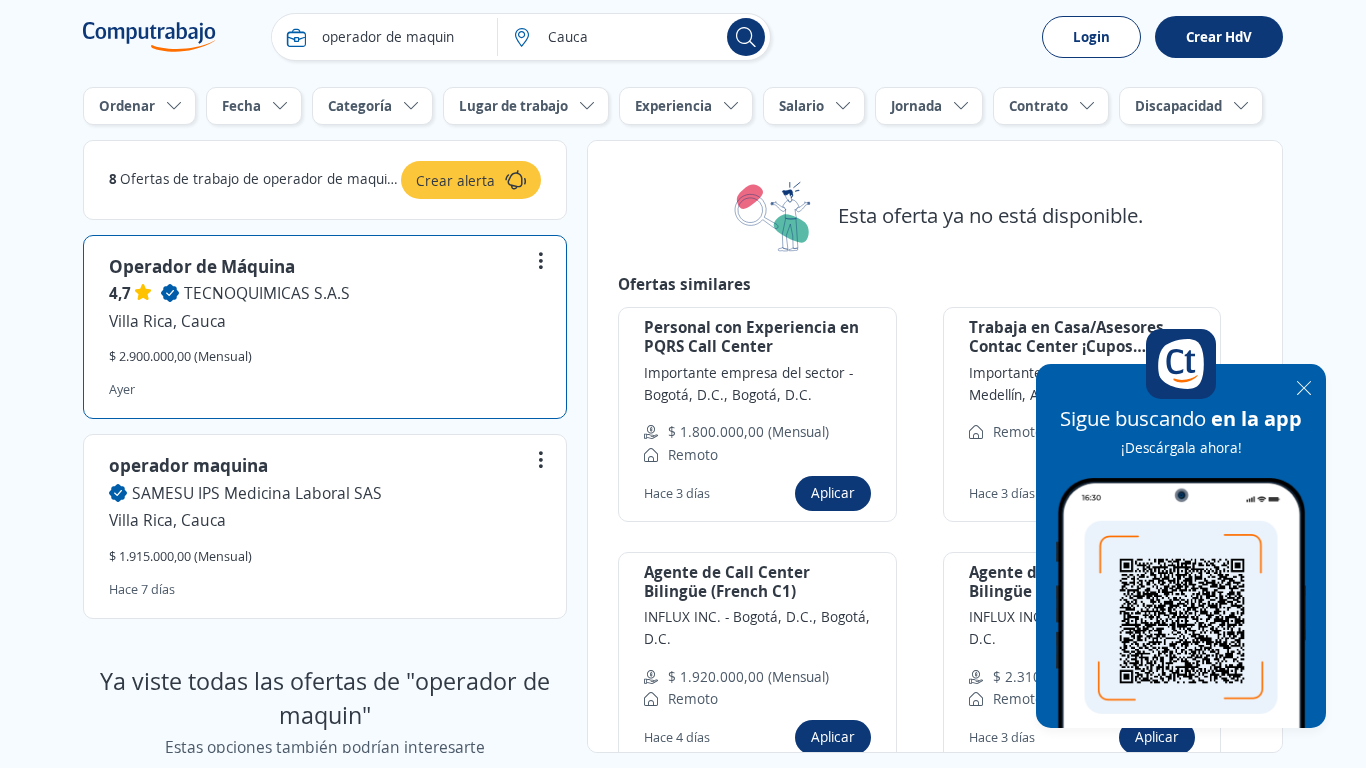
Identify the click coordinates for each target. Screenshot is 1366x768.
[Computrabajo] (149, 37)
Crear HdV (1219, 36)
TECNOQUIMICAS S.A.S (267, 293)
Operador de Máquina (202, 266)
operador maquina (188, 465)
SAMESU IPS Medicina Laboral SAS (257, 493)
